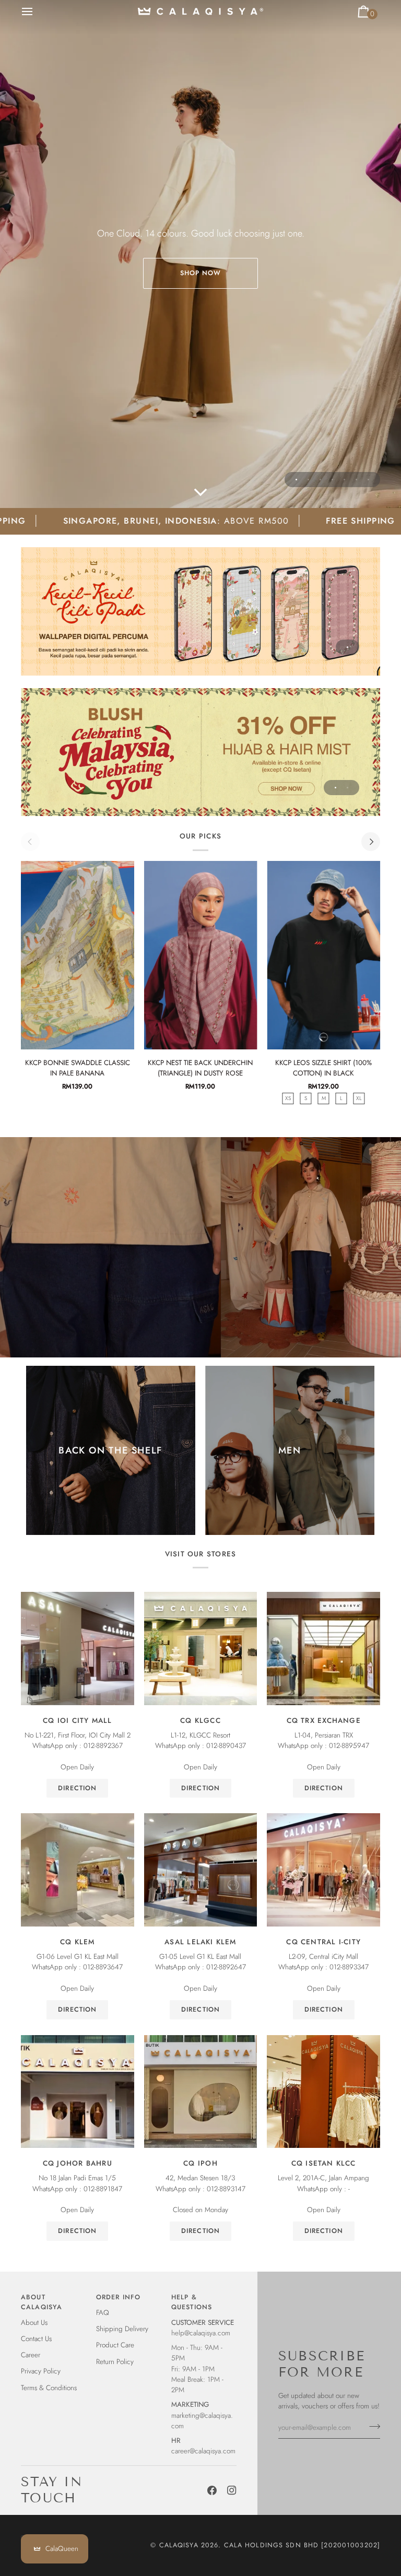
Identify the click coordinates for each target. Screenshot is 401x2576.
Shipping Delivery (122, 2329)
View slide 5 (344, 480)
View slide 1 (296, 480)
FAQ (103, 2313)
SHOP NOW (201, 273)
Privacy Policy (41, 2371)
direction (77, 1788)
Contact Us (36, 2339)
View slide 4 (332, 480)
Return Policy (115, 2362)
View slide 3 (320, 480)
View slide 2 (308, 480)
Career (31, 2355)
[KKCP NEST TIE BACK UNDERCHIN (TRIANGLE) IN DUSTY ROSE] (201, 955)
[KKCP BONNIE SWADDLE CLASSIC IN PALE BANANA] (78, 955)
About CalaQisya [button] (42, 2302)
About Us (34, 2323)
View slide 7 (368, 480)
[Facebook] (212, 2490)
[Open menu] (37, 11)
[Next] (371, 842)
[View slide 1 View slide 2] (200, 752)
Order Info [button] (118, 2297)
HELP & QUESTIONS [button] (192, 2302)
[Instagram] (232, 2490)
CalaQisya (179, 2545)
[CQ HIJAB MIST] (200, 752)
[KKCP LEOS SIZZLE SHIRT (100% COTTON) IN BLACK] (323, 955)
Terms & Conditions (49, 2388)
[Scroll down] (200, 492)
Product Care (115, 2345)
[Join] (371, 2426)
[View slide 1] (200, 611)
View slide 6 (356, 480)
